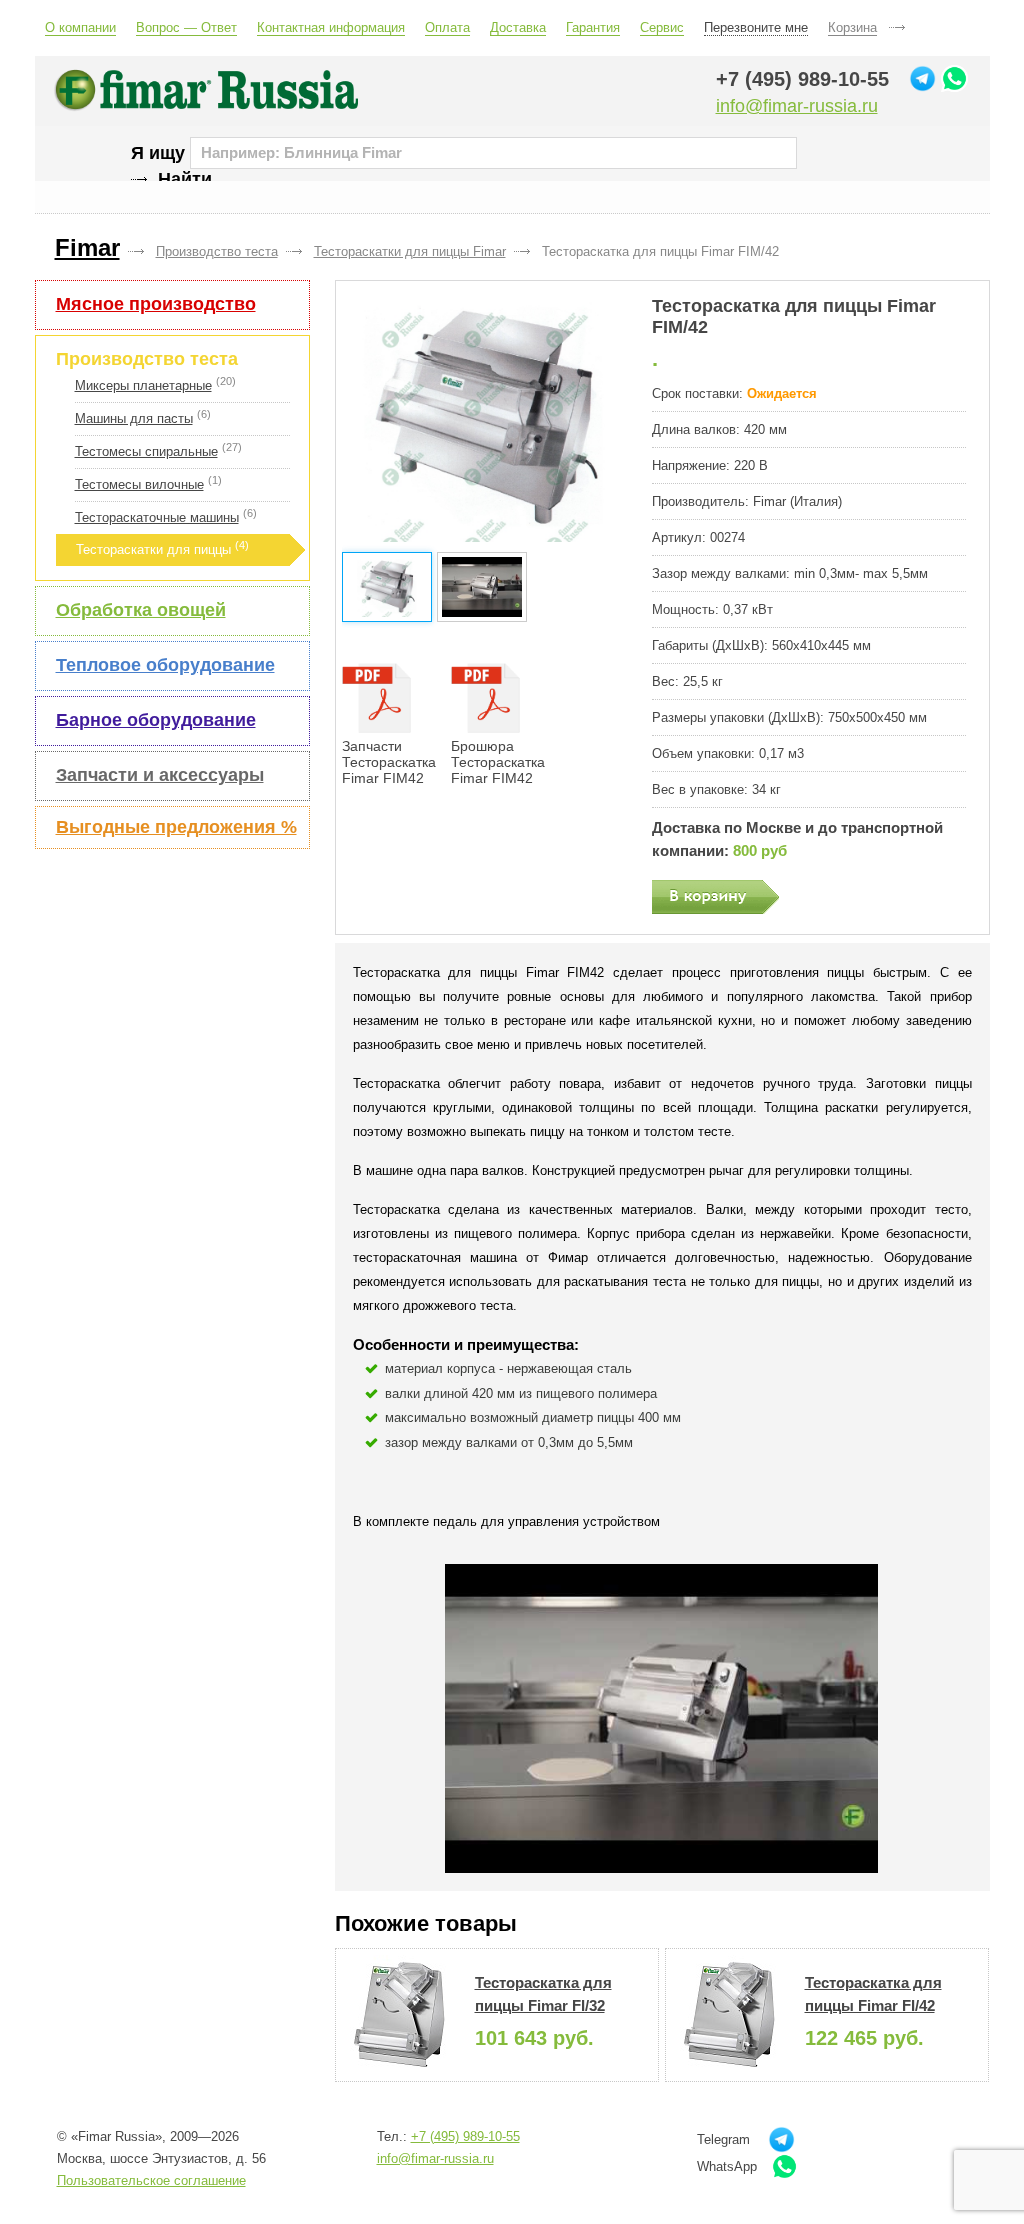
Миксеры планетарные (143, 385)
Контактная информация (331, 27)
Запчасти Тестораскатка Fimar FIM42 (389, 762)
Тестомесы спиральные (146, 451)
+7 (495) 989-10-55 (802, 79)
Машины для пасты (134, 418)
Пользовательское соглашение (151, 2180)
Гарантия (593, 27)
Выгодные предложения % (176, 827)
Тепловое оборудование (165, 665)
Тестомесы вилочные (139, 484)
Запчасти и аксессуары (160, 775)
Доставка (518, 27)
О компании (80, 27)
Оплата (447, 27)
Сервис (662, 27)
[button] (484, 419)
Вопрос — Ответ (186, 27)
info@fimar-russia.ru (797, 106)
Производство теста (147, 359)
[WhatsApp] (954, 78)
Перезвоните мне (756, 27)
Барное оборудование (156, 720)
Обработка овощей (141, 610)
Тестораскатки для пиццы (153, 549)
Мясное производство (156, 304)
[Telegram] (922, 78)
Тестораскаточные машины (157, 517)
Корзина (852, 27)
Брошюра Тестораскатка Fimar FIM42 (498, 762)
